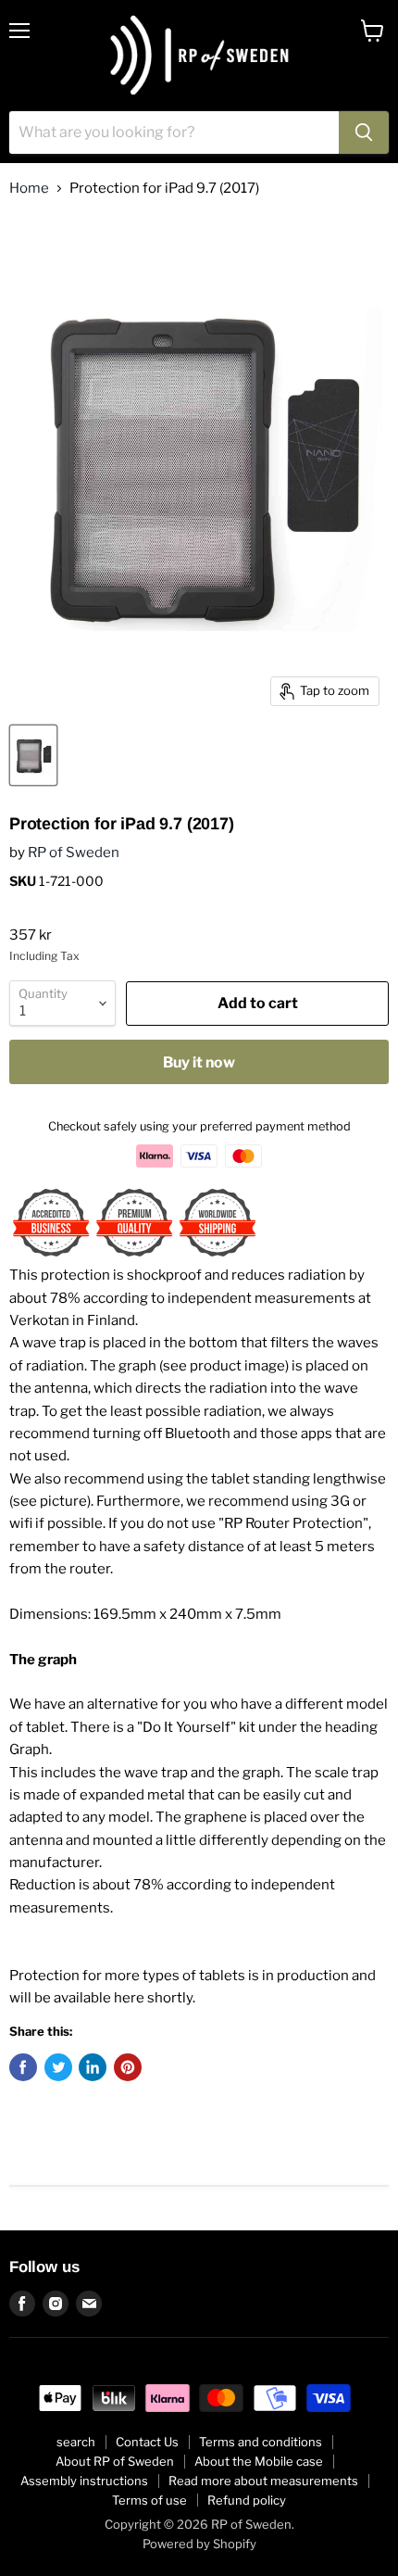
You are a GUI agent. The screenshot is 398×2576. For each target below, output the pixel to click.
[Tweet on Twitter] (58, 2067)
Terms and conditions (261, 2442)
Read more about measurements (263, 2481)
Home (29, 189)
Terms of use (149, 2500)
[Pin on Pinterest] (128, 2067)
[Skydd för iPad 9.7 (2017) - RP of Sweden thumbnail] (33, 755)
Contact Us (147, 2442)
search (76, 2442)
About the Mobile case (259, 2461)
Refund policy (247, 2500)
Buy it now (199, 1062)
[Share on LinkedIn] (93, 2067)
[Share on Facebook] (23, 2067)
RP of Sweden (74, 852)
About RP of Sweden (115, 2461)
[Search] (364, 133)
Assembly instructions (84, 2481)
